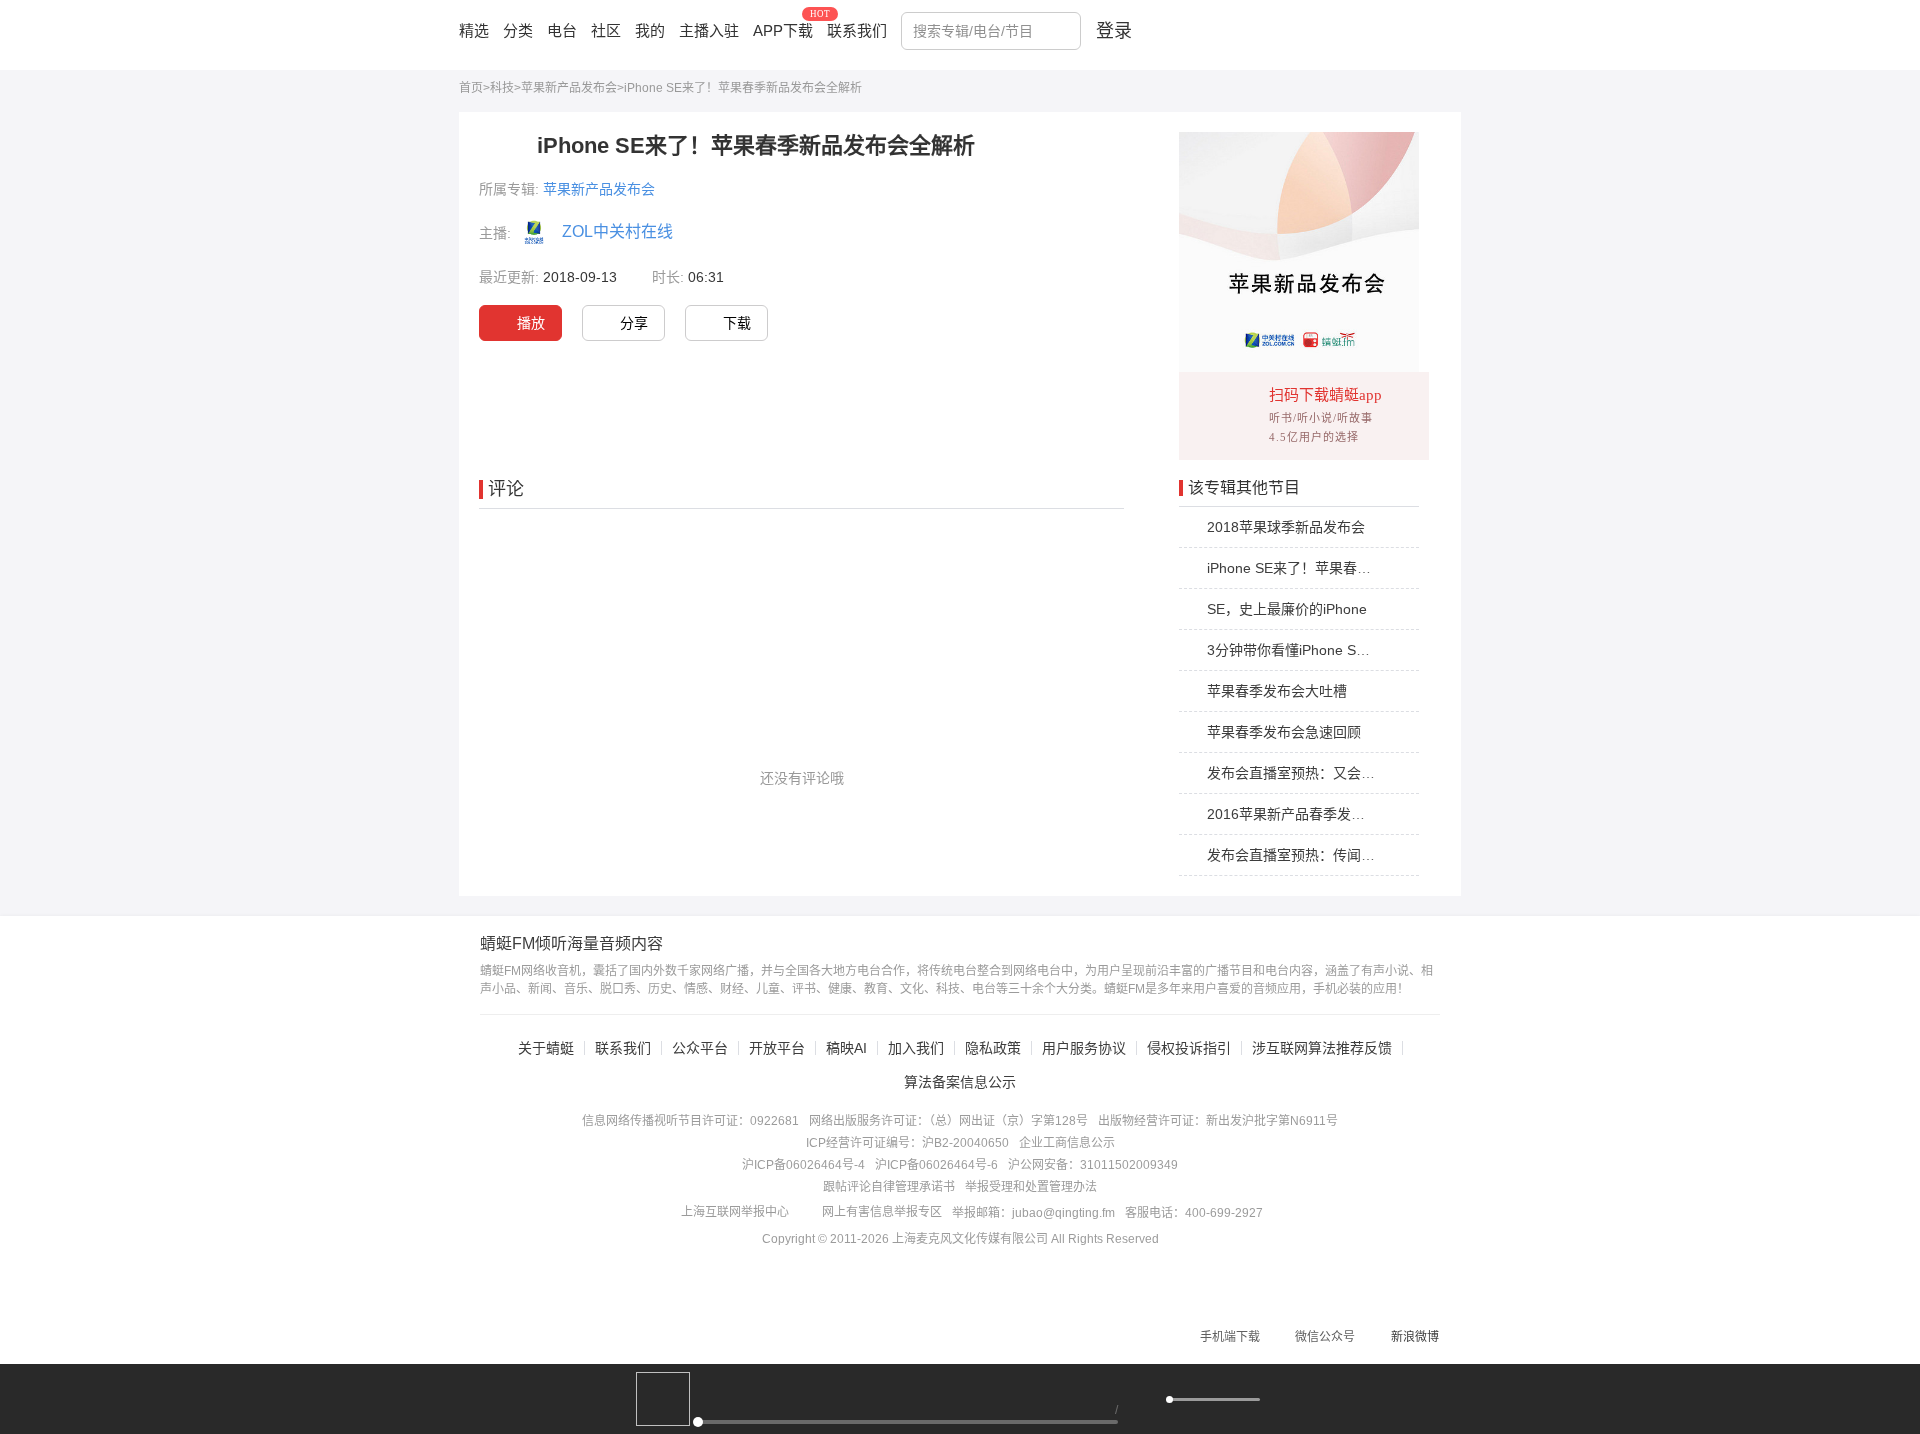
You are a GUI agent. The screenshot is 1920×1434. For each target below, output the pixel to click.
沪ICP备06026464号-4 (803, 1165)
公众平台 (700, 1048)
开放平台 (777, 1048)
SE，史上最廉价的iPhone (1287, 609)
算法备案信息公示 (960, 1082)
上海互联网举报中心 (735, 1212)
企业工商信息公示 (1067, 1143)
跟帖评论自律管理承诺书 (889, 1187)
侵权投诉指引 (1189, 1048)
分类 (518, 30)
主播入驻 (709, 30)
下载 (737, 323)
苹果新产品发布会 (569, 88)
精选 (474, 30)
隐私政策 (993, 1048)
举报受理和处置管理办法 (1031, 1187)
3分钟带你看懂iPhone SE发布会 (1307, 650)
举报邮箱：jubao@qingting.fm (1033, 1213)
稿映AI (846, 1048)
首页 (471, 88)
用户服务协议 (1084, 1048)
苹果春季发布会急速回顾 (1284, 732)
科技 (502, 88)
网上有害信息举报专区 (882, 1212)
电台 (562, 30)
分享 (634, 323)
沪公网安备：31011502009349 (1093, 1165)
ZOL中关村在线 (617, 231)
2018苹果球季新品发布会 (1286, 527)
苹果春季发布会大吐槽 (1277, 691)
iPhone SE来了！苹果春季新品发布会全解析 (1345, 568)
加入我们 (916, 1048)
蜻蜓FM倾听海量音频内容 (571, 944)
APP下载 (783, 30)
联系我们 (857, 30)
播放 (531, 323)
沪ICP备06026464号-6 (936, 1165)
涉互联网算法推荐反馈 (1322, 1048)
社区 (606, 30)
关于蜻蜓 (546, 1048)
